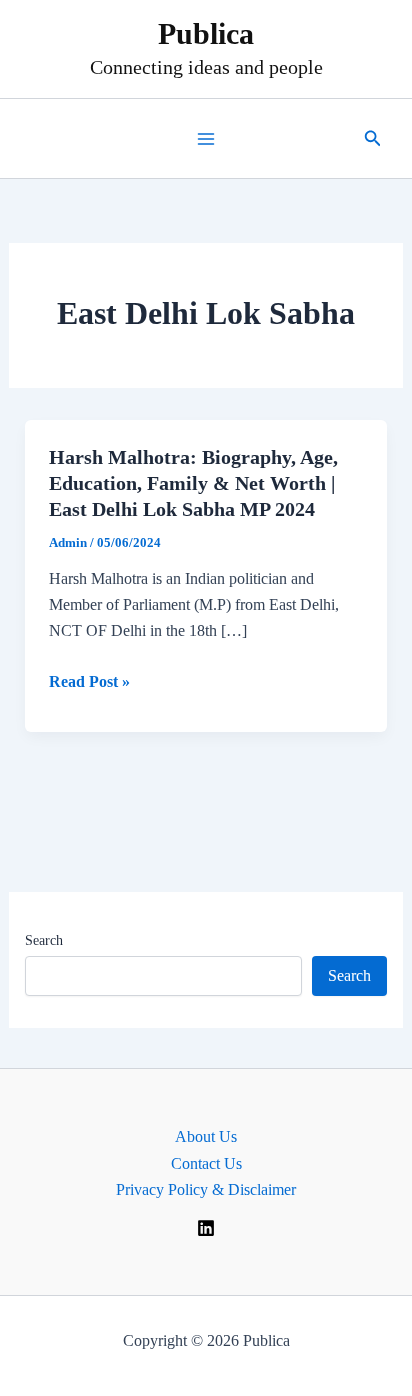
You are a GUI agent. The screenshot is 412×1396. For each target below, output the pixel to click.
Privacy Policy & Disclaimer (206, 1189)
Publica (206, 33)
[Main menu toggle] (206, 139)
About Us (206, 1136)
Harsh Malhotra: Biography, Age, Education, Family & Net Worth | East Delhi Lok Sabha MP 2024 (193, 483)
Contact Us (206, 1163)
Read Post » (89, 683)
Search (44, 940)
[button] (373, 139)
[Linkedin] (206, 1228)
